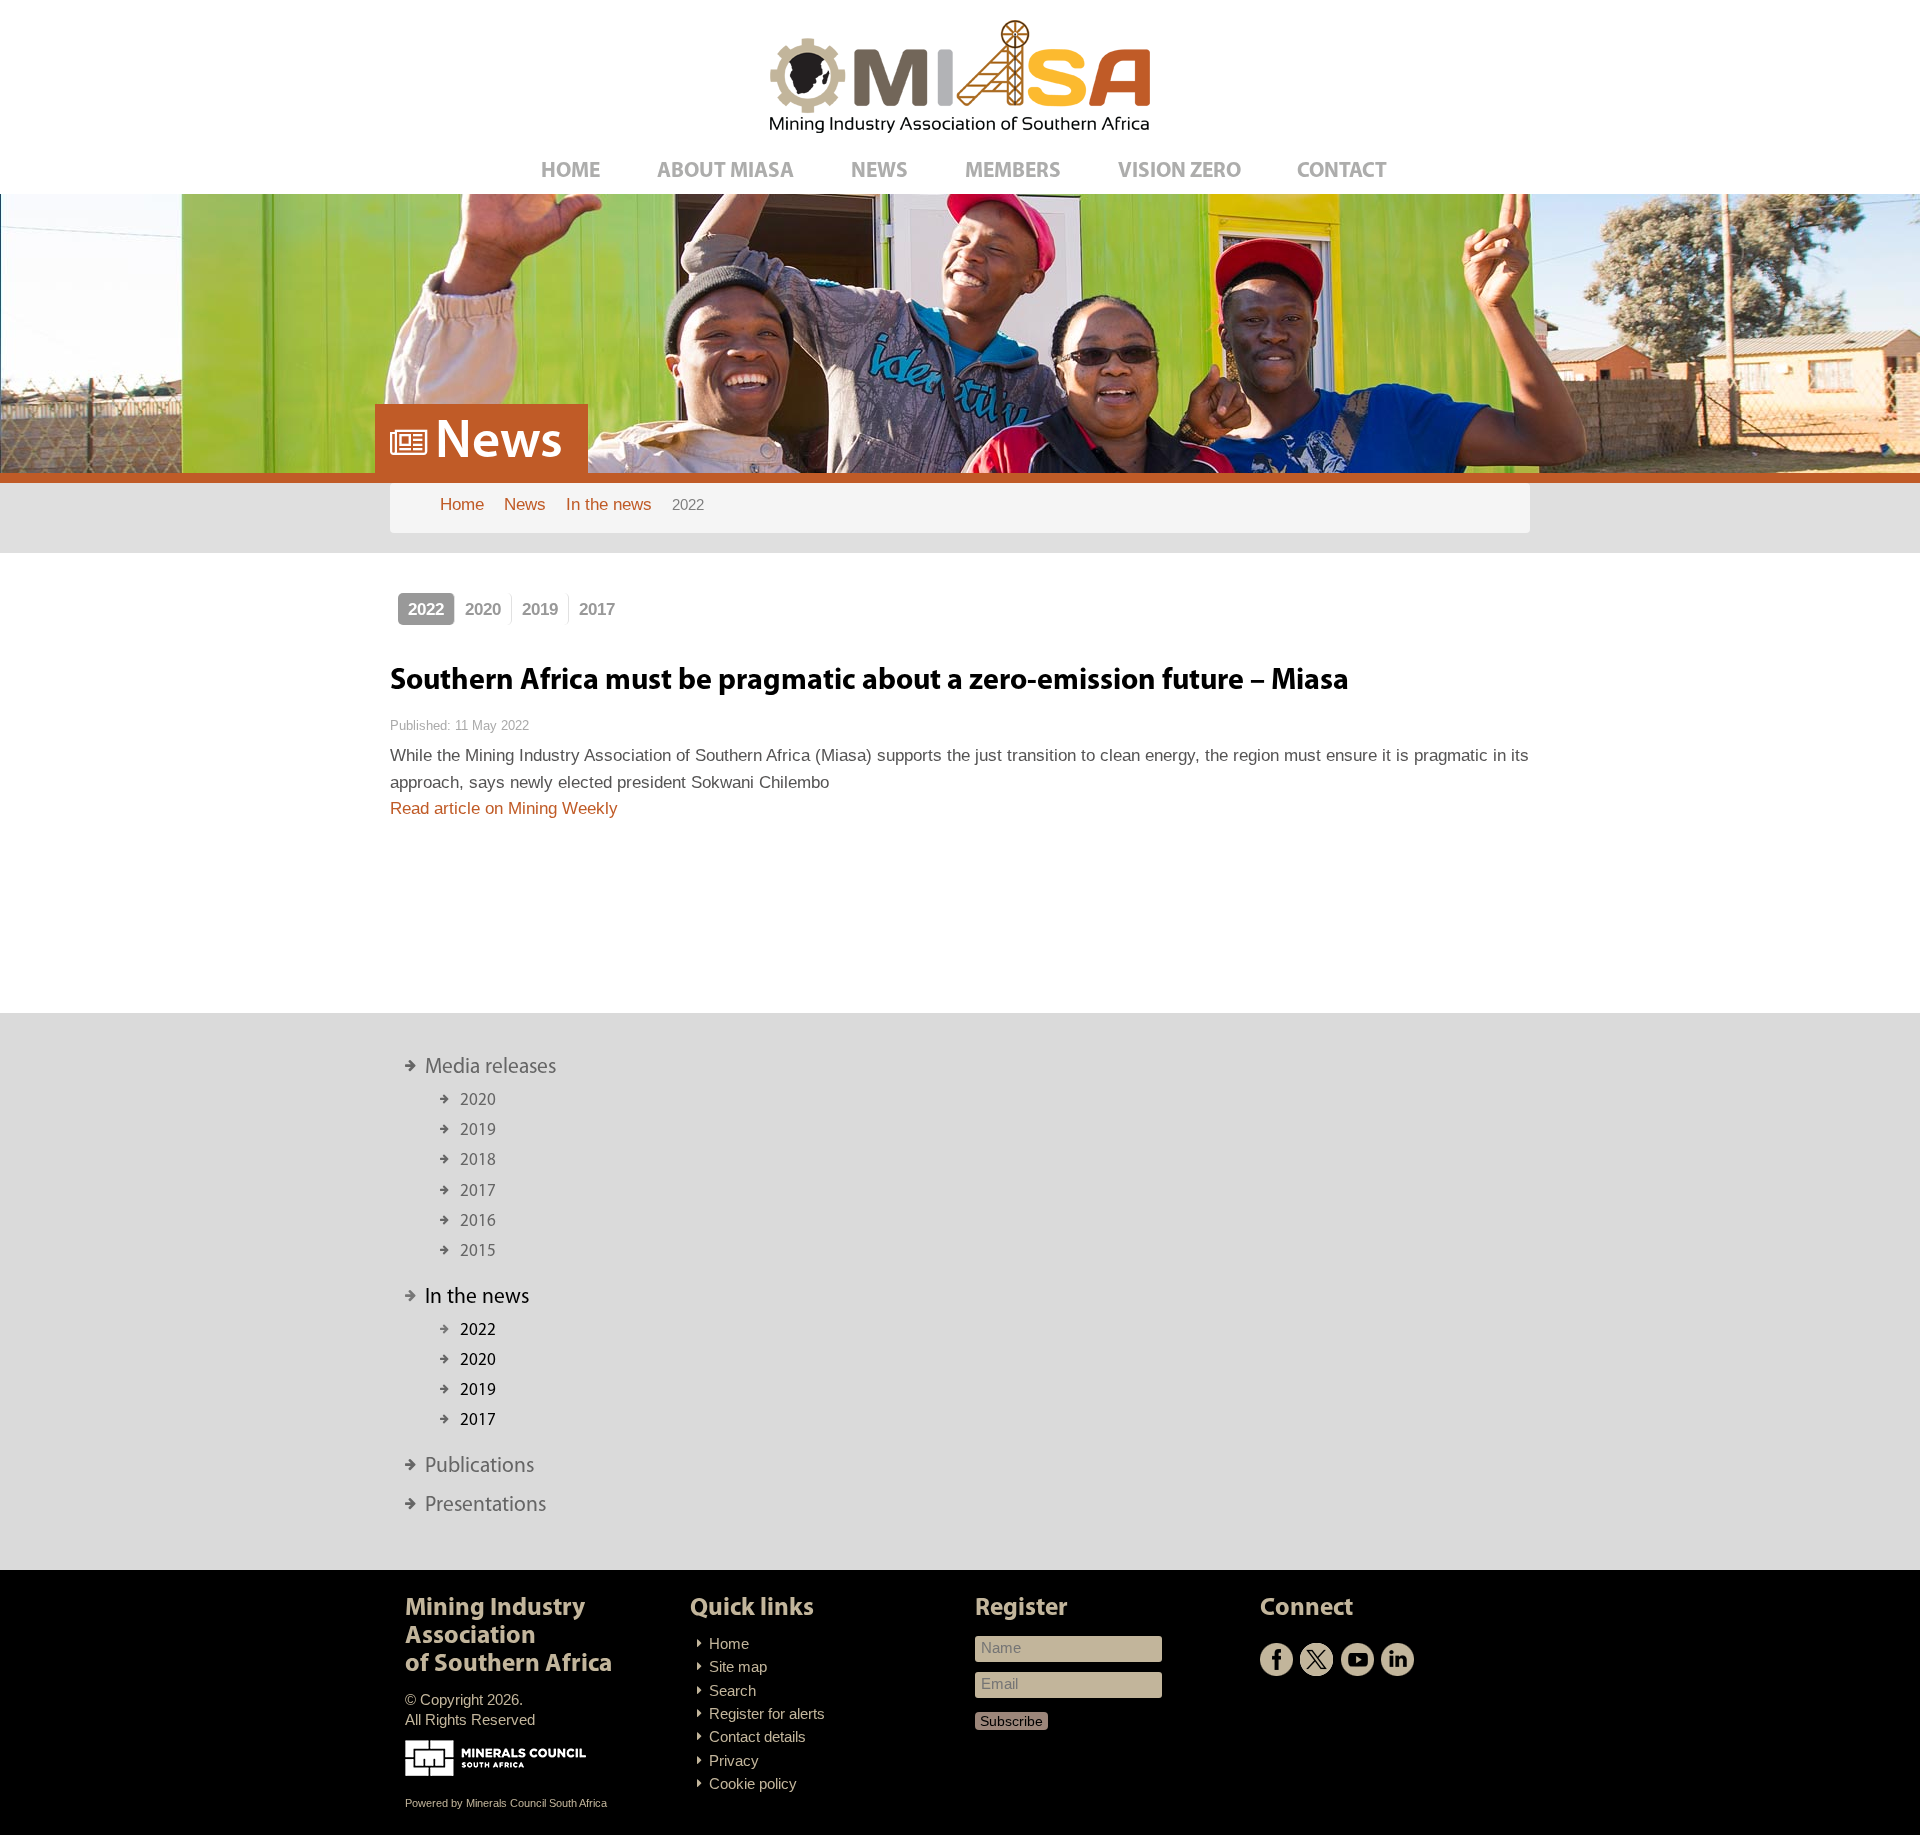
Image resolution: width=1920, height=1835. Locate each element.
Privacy (734, 1761)
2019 (540, 609)
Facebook (1276, 1659)
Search (732, 1691)
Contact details (757, 1737)
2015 (478, 1251)
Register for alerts (767, 1714)
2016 (478, 1221)
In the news (477, 1297)
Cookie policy (753, 1784)
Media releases (490, 1067)
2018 (478, 1160)
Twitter (1316, 1659)
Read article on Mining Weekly (504, 808)
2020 (483, 609)
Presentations (485, 1505)
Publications (479, 1466)
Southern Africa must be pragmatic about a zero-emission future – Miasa (869, 681)
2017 (597, 609)
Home (729, 1644)
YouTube (1357, 1659)
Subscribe (1011, 1721)
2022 (426, 609)
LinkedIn (1397, 1659)
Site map (738, 1667)
